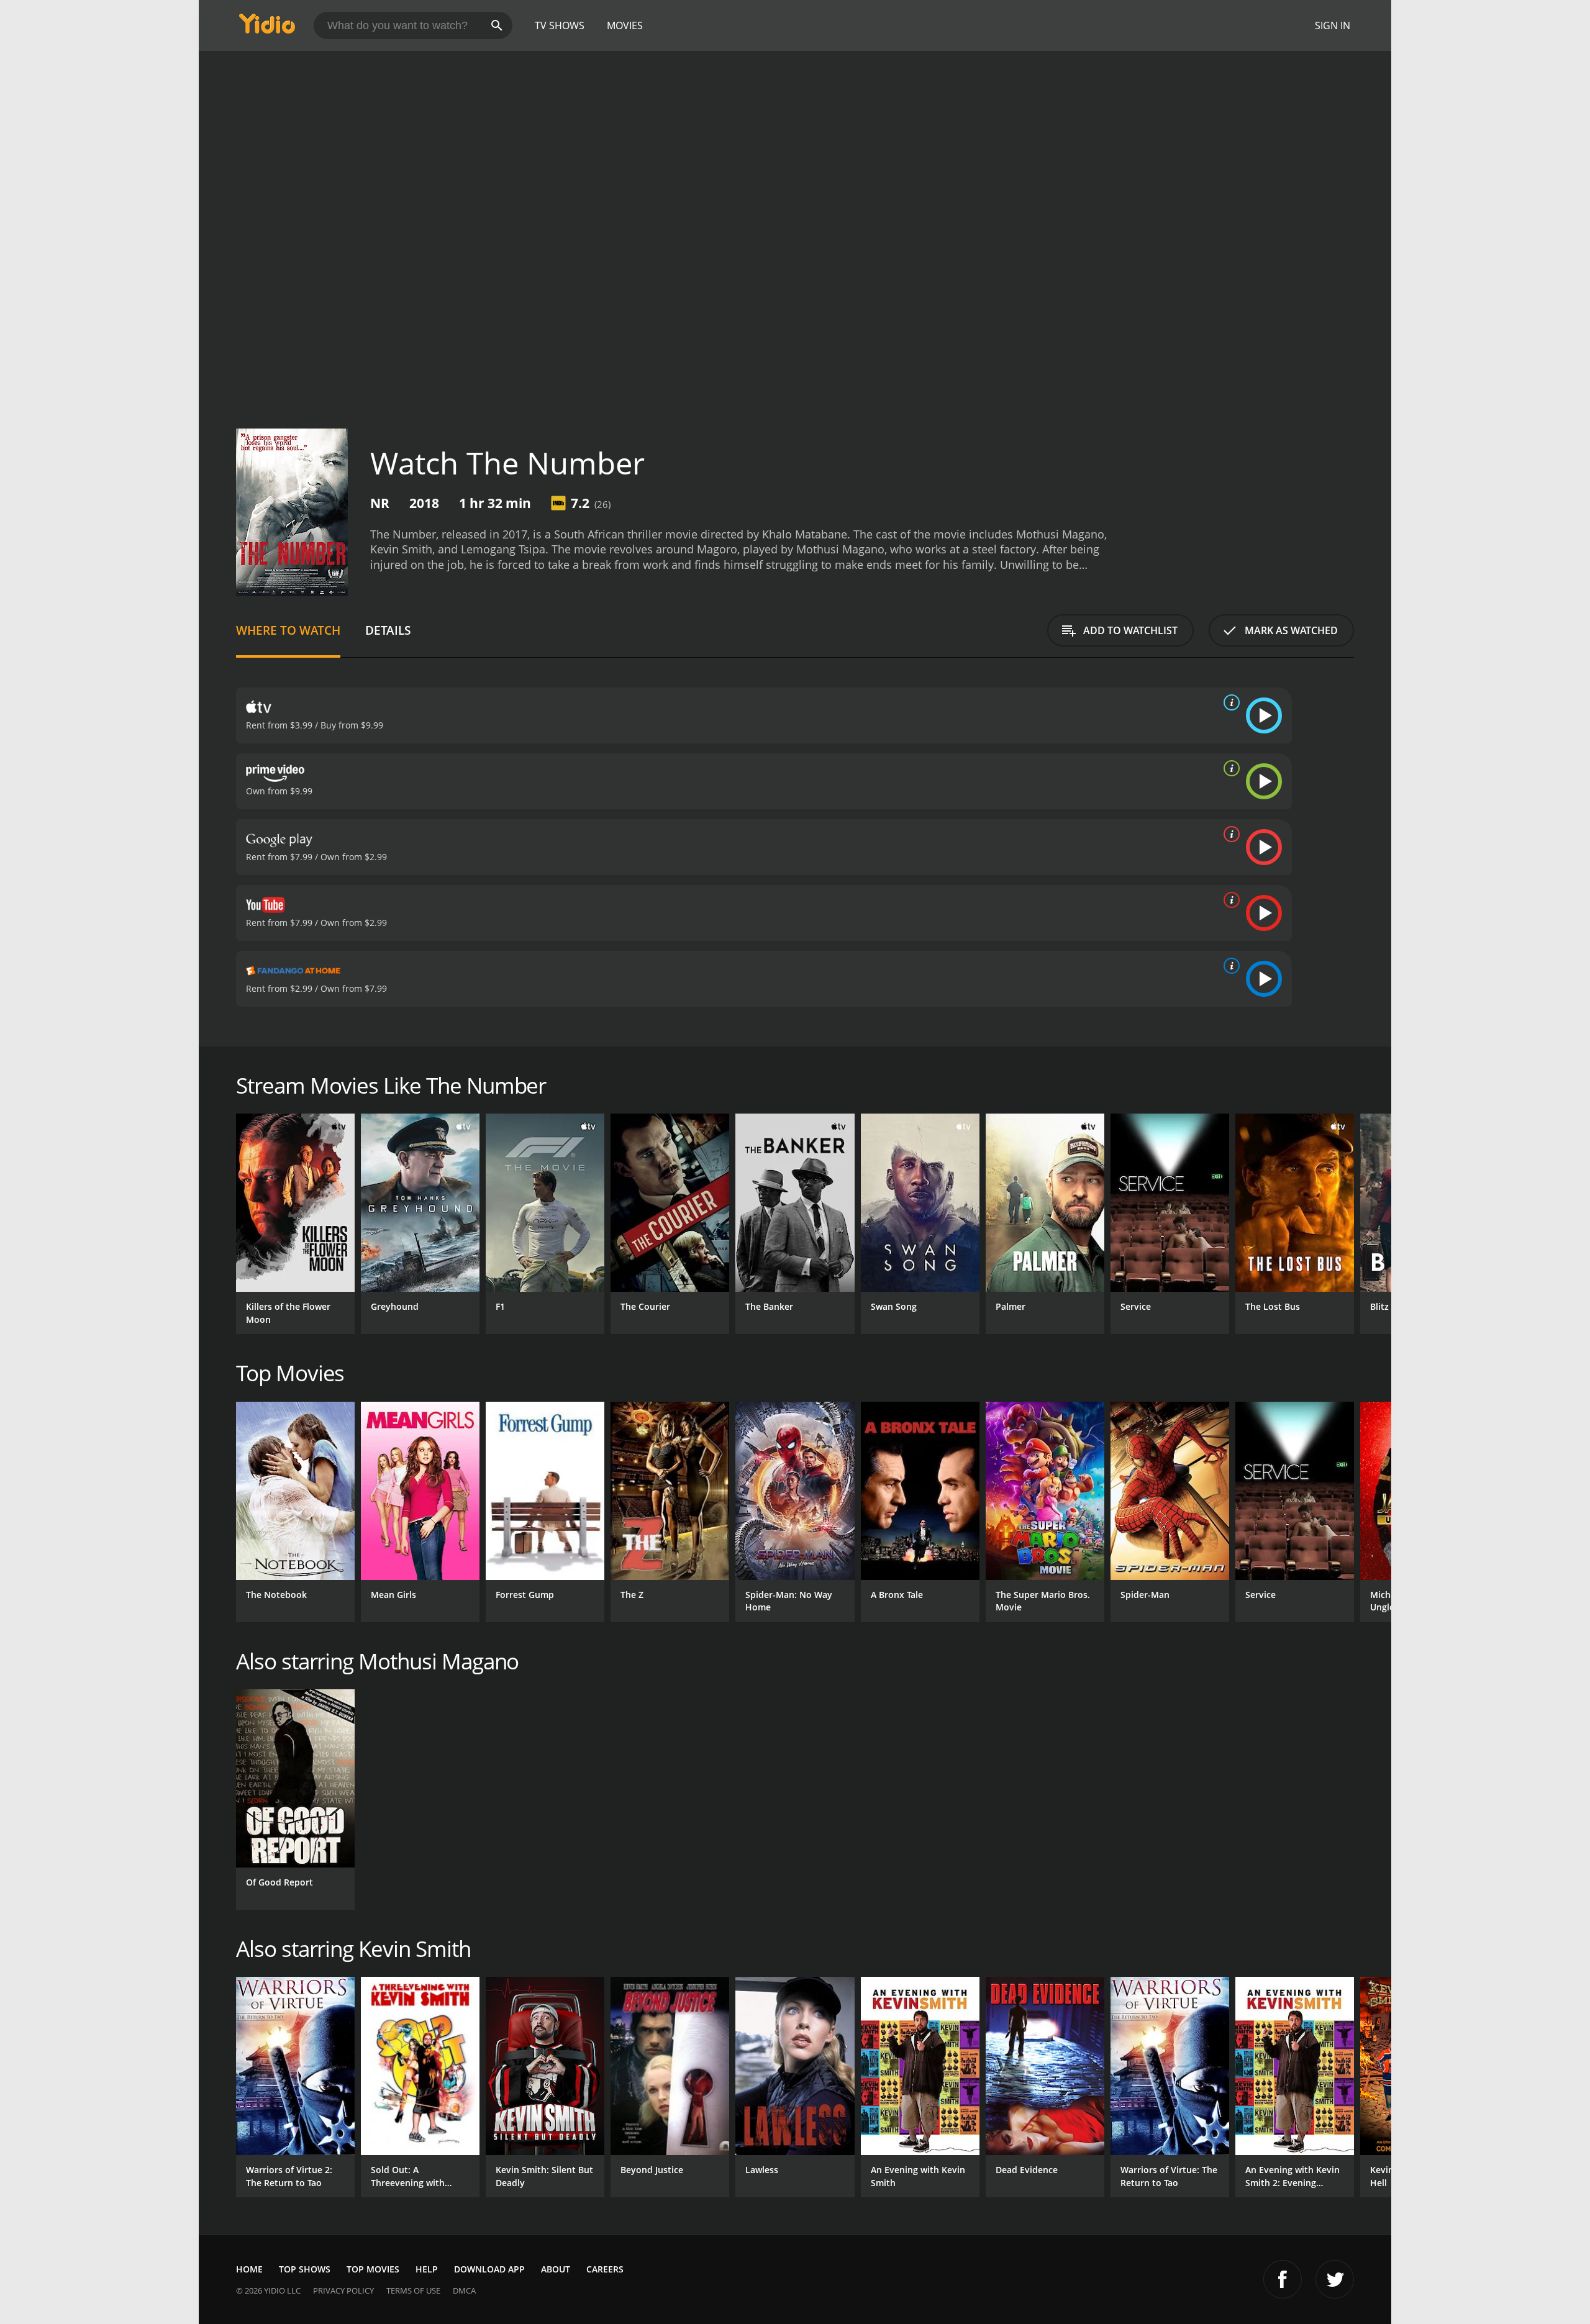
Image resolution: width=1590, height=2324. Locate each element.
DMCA (464, 2290)
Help (427, 2269)
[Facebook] (1283, 2279)
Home (249, 2269)
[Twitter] (1335, 2279)
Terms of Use (413, 2290)
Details (388, 630)
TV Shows (560, 25)
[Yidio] (267, 28)
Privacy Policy (343, 2290)
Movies (625, 25)
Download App (489, 2269)
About (556, 2269)
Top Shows (305, 2269)
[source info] (1229, 702)
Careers (605, 2269)
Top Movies (373, 2269)
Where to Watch (288, 630)
